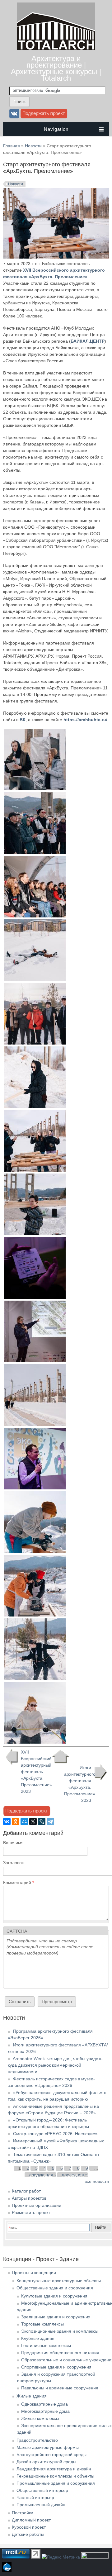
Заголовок (13, 1863)
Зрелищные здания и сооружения (56, 2317)
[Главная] (56, 49)
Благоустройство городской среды (51, 2455)
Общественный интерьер (42, 2490)
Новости (33, 146)
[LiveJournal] (42, 1821)
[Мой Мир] (24, 1821)
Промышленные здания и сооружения (56, 2483)
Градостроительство (37, 2440)
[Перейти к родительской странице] (61, 1757)
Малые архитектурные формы (48, 2447)
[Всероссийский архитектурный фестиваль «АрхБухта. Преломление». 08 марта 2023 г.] (35, 1551)
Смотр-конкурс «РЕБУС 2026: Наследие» (55, 2134)
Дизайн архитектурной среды (46, 2462)
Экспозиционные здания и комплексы (60, 2331)
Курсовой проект (29, 2527)
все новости (97, 2181)
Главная (12, 146)
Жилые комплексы (40, 2418)
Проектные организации (37, 2205)
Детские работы (28, 2534)
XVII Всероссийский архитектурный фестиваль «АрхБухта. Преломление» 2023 (34, 1772)
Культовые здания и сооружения (54, 2296)
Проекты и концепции (34, 2273)
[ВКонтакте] (7, 1821)
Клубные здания (38, 2338)
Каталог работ (26, 2191)
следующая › (43, 2175)
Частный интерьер (35, 2497)
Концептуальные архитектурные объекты (59, 2281)
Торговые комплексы (42, 2324)
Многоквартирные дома (45, 2411)
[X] (33, 1821)
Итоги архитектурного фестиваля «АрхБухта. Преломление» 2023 (80, 1784)
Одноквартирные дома (44, 2404)
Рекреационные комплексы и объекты (55, 2476)
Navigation (56, 129)
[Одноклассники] (16, 1821)
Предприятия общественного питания (60, 2353)
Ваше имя (13, 1843)
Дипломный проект (31, 2520)
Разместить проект (31, 2212)
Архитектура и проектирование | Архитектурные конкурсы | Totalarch (56, 68)
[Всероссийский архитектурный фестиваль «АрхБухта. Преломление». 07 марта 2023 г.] (35, 789)
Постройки (23, 2513)
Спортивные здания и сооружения (56, 2367)
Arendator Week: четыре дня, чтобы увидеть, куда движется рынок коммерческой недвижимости (56, 2065)
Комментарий (19, 1883)
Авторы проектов (29, 2198)
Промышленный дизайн (41, 2505)
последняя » (75, 2175)
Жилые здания (32, 2396)
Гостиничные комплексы (46, 2345)
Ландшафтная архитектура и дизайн (54, 2469)
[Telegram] (50, 1821)
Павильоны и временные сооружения (60, 2388)
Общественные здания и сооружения (55, 2288)
